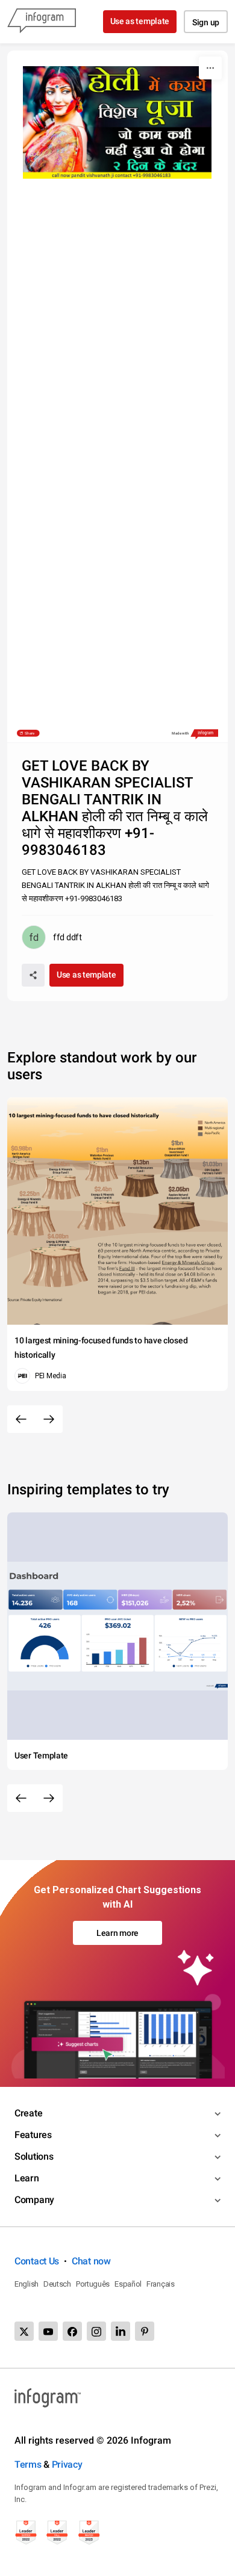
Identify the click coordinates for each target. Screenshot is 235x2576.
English (27, 2284)
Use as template (140, 21)
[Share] (33, 975)
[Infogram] (42, 22)
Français (161, 2284)
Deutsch (57, 2284)
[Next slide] (49, 1419)
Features (33, 2135)
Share (30, 733)
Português (93, 2284)
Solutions (34, 2156)
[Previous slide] (21, 1419)
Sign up (206, 22)
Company (34, 2200)
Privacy (67, 2464)
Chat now (91, 2261)
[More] (210, 68)
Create (28, 2113)
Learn (27, 2178)
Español (128, 2284)
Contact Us (37, 2261)
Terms (28, 2464)
